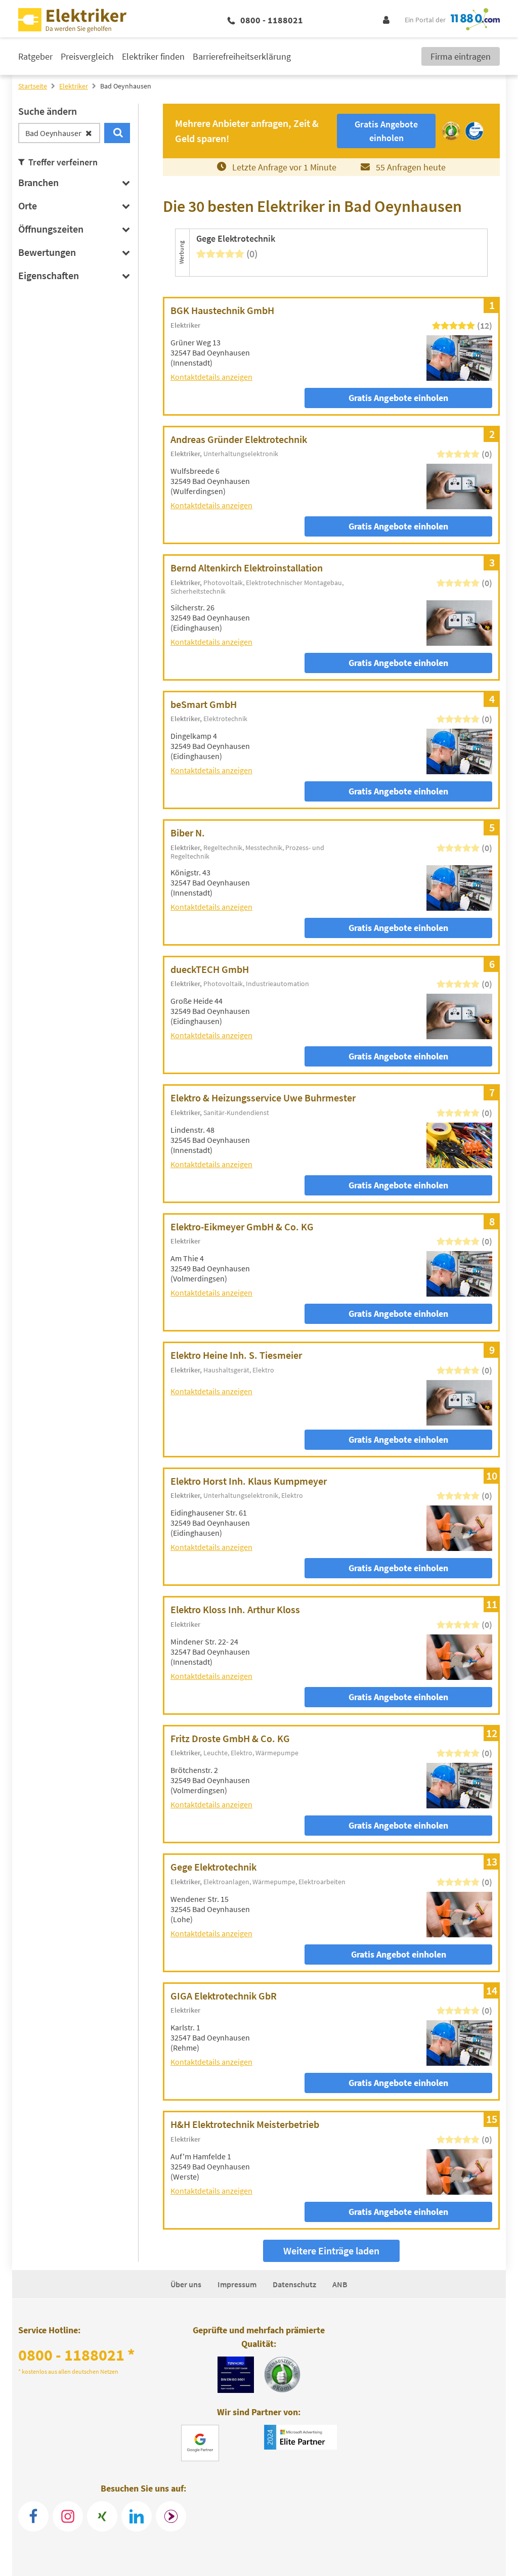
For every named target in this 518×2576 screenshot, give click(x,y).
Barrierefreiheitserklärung (242, 56)
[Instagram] (68, 2516)
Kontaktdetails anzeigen (211, 377)
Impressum (237, 2284)
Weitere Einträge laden (331, 2251)
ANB (340, 2284)
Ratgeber (35, 56)
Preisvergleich (87, 56)
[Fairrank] (171, 2516)
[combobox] (59, 133)
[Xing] (102, 2516)
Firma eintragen (461, 56)
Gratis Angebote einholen (398, 398)
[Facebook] (33, 2516)
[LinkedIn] (137, 2516)
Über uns (186, 2284)
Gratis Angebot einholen (399, 1954)
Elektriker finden (153, 56)
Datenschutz (294, 2284)
